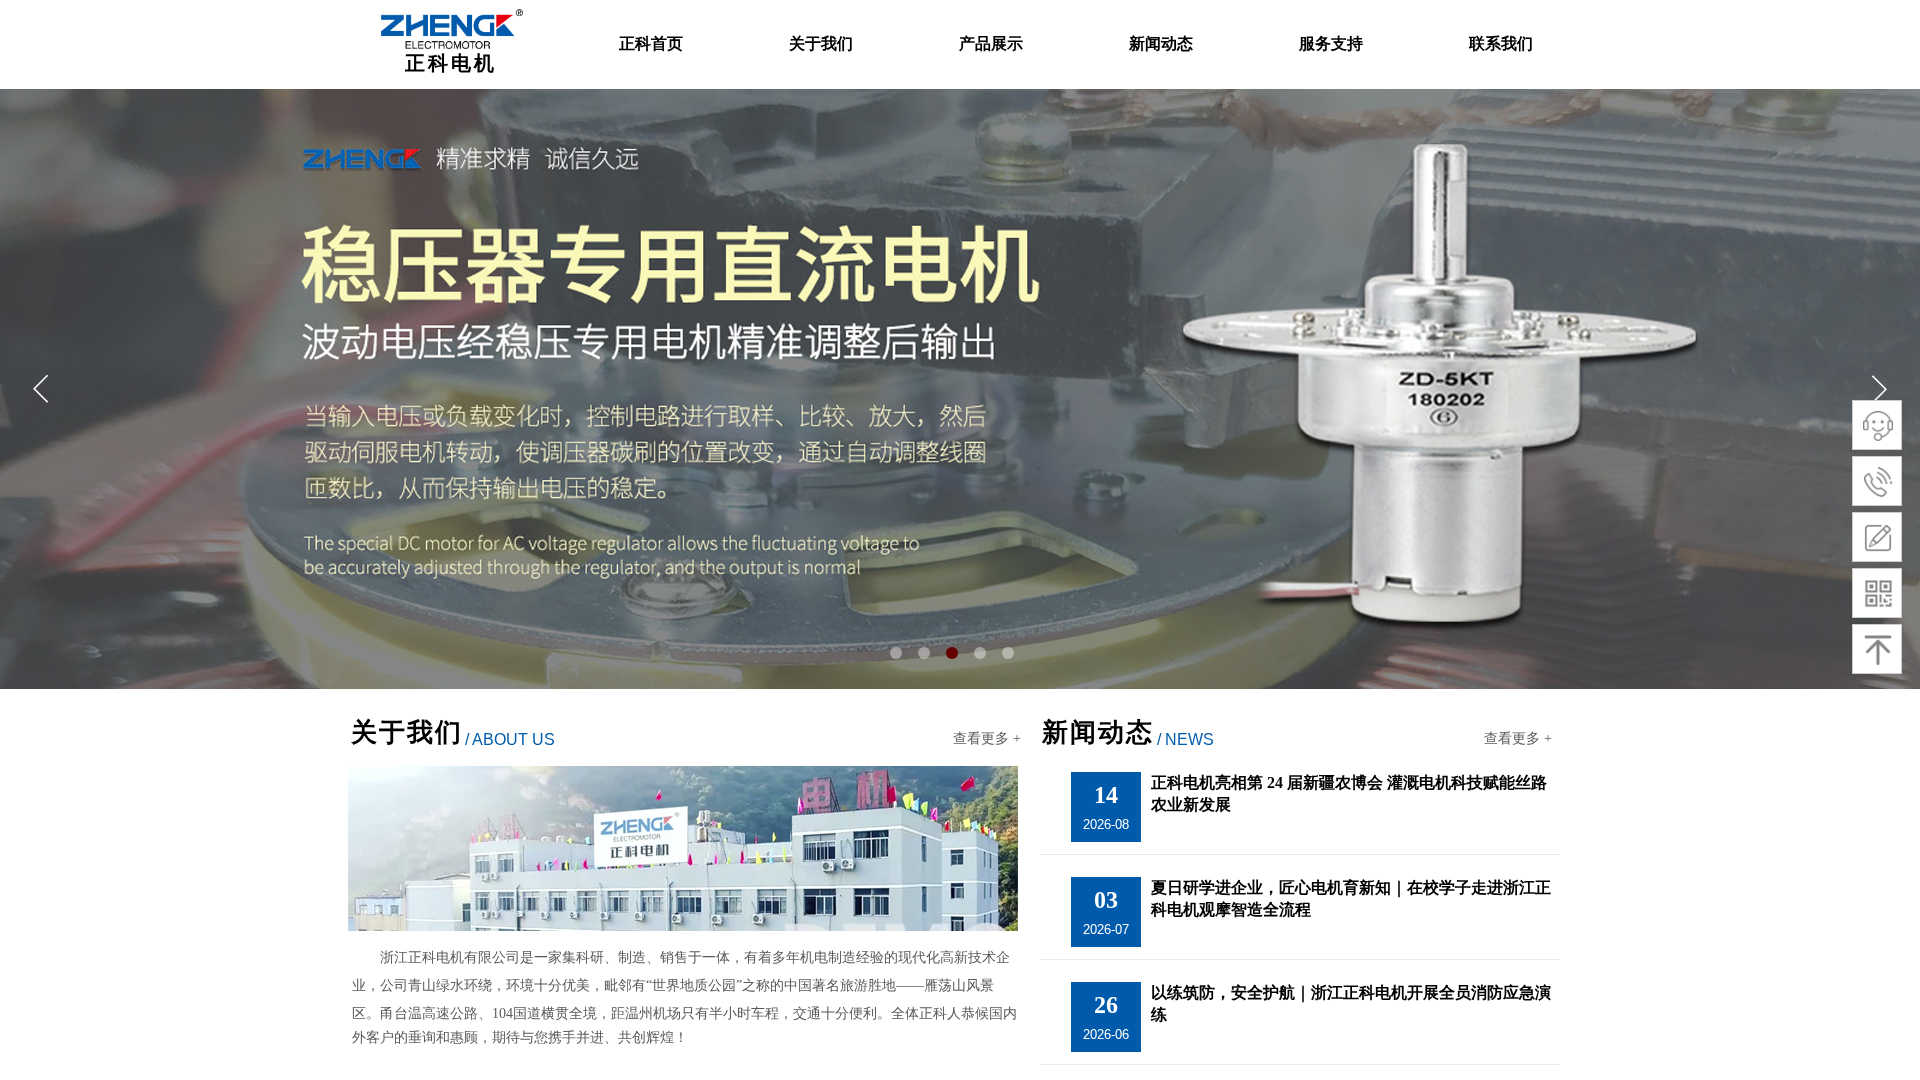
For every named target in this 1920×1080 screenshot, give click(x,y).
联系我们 (1501, 43)
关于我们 (821, 43)
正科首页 (651, 43)
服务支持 (1331, 43)
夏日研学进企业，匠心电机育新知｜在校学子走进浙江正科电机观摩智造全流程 (1351, 898)
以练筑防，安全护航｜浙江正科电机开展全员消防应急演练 (1351, 1003)
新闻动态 (1161, 43)
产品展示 (991, 43)
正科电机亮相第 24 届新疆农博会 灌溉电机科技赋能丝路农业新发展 (1349, 793)
